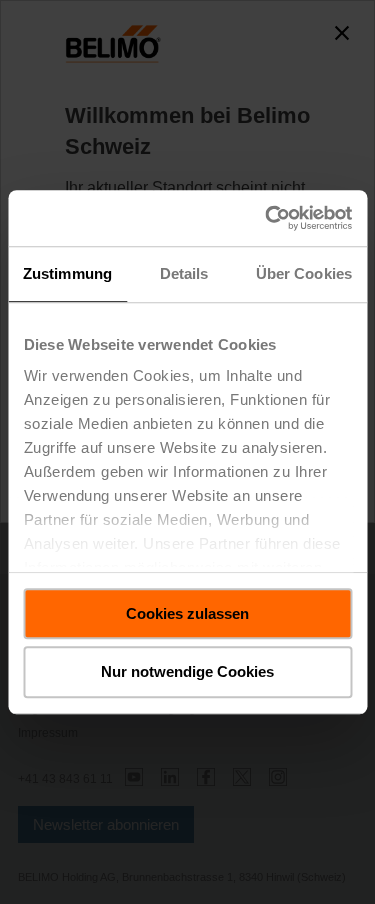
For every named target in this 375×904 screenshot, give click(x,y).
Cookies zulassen (187, 613)
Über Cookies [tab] (304, 273)
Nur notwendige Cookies (187, 672)
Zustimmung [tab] (67, 273)
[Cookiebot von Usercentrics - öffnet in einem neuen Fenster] (267, 218)
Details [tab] (184, 273)
